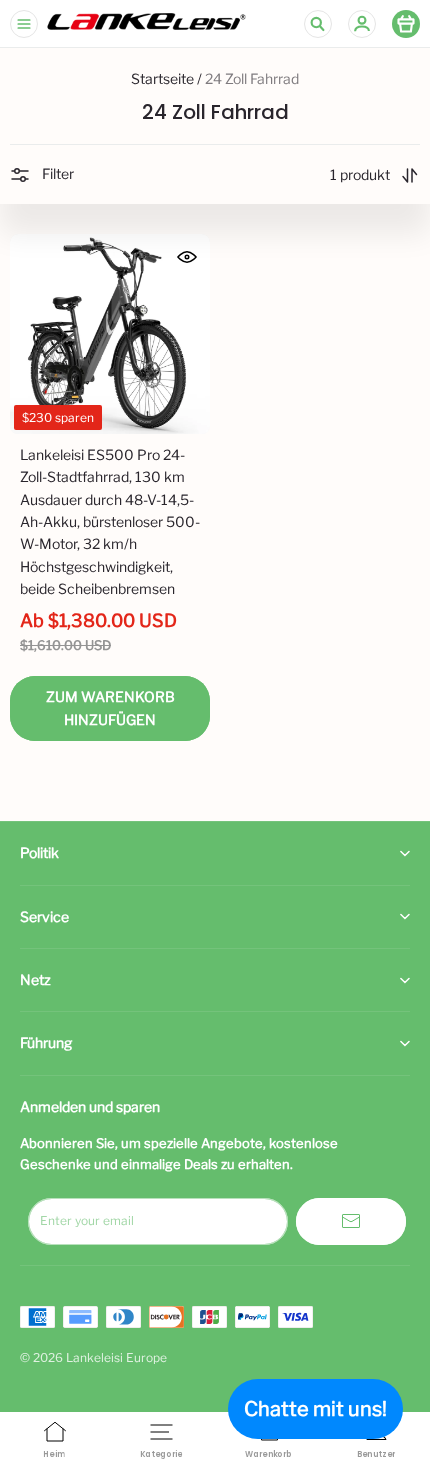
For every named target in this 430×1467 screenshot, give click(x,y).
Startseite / (166, 78)
